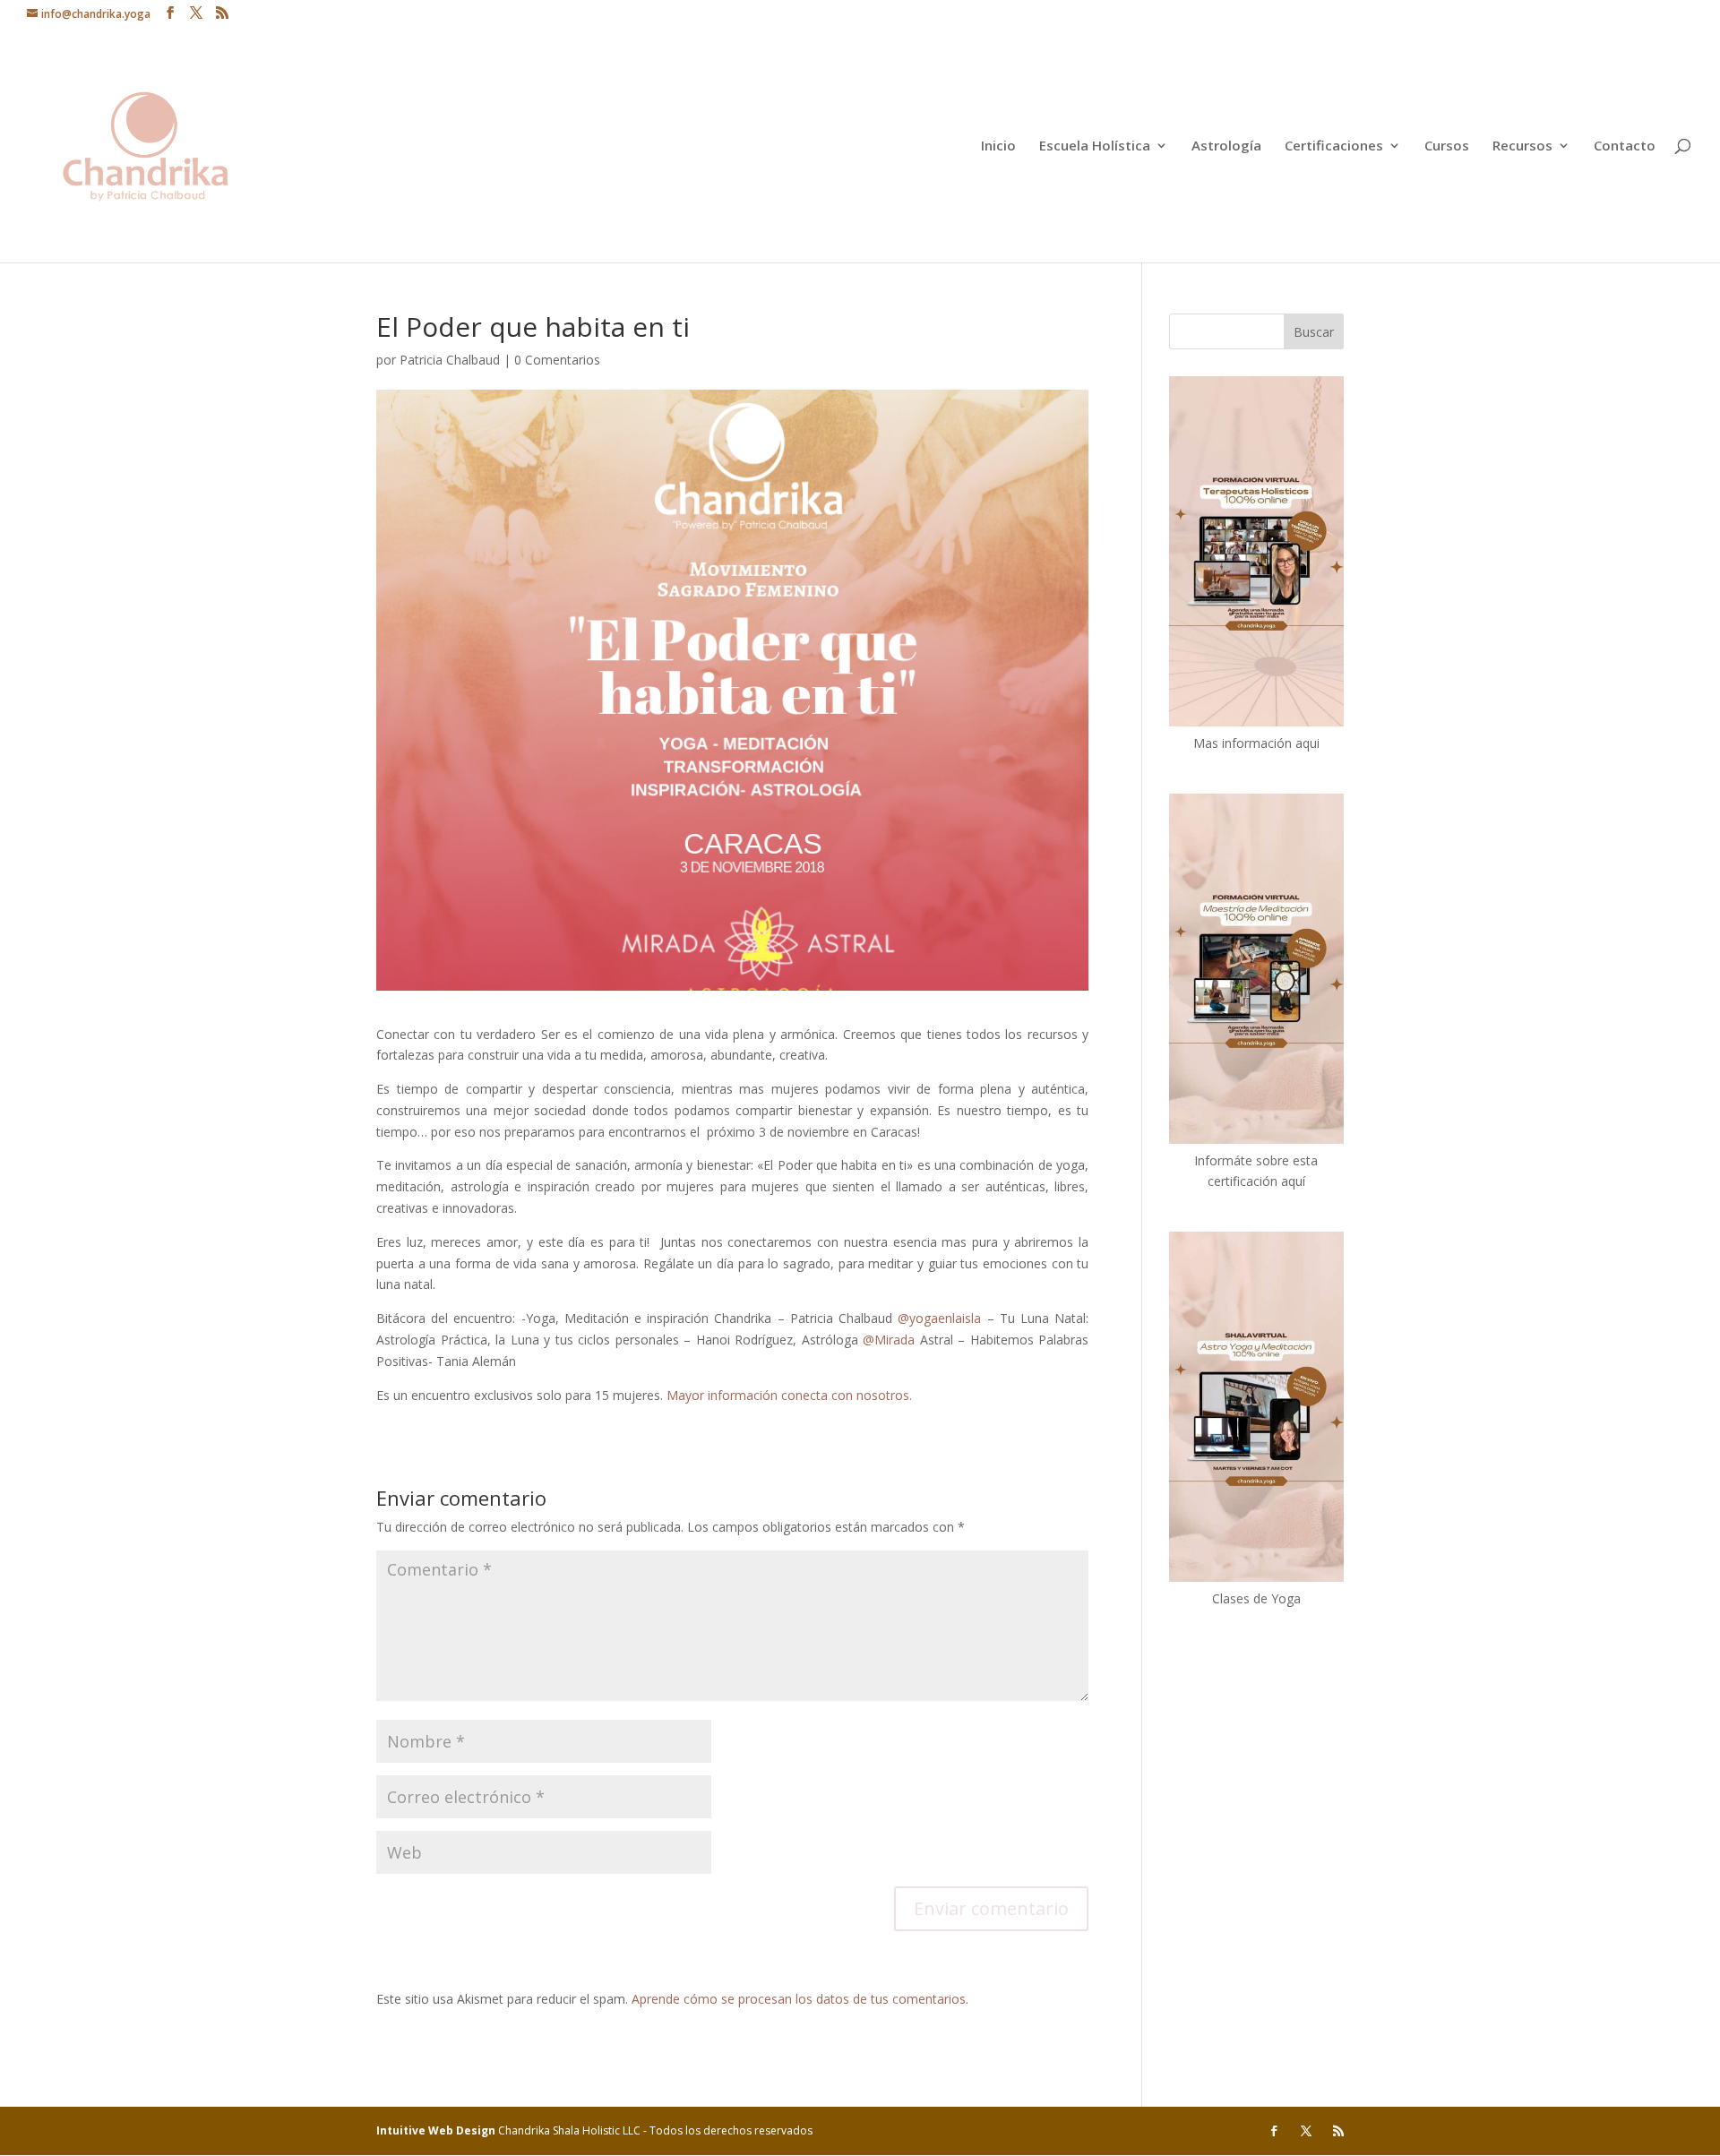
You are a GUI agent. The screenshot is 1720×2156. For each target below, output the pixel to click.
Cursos (1447, 146)
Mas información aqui (1256, 743)
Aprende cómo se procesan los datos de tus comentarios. (800, 1999)
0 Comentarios (557, 360)
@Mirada (889, 1340)
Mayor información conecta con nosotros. (791, 1395)
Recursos (1522, 146)
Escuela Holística (1095, 146)
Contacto (1625, 146)
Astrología (1226, 146)
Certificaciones (1334, 146)
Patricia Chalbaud (450, 360)
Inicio (998, 146)
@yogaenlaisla (939, 1318)
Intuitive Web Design (437, 2130)
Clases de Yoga (1256, 1598)
